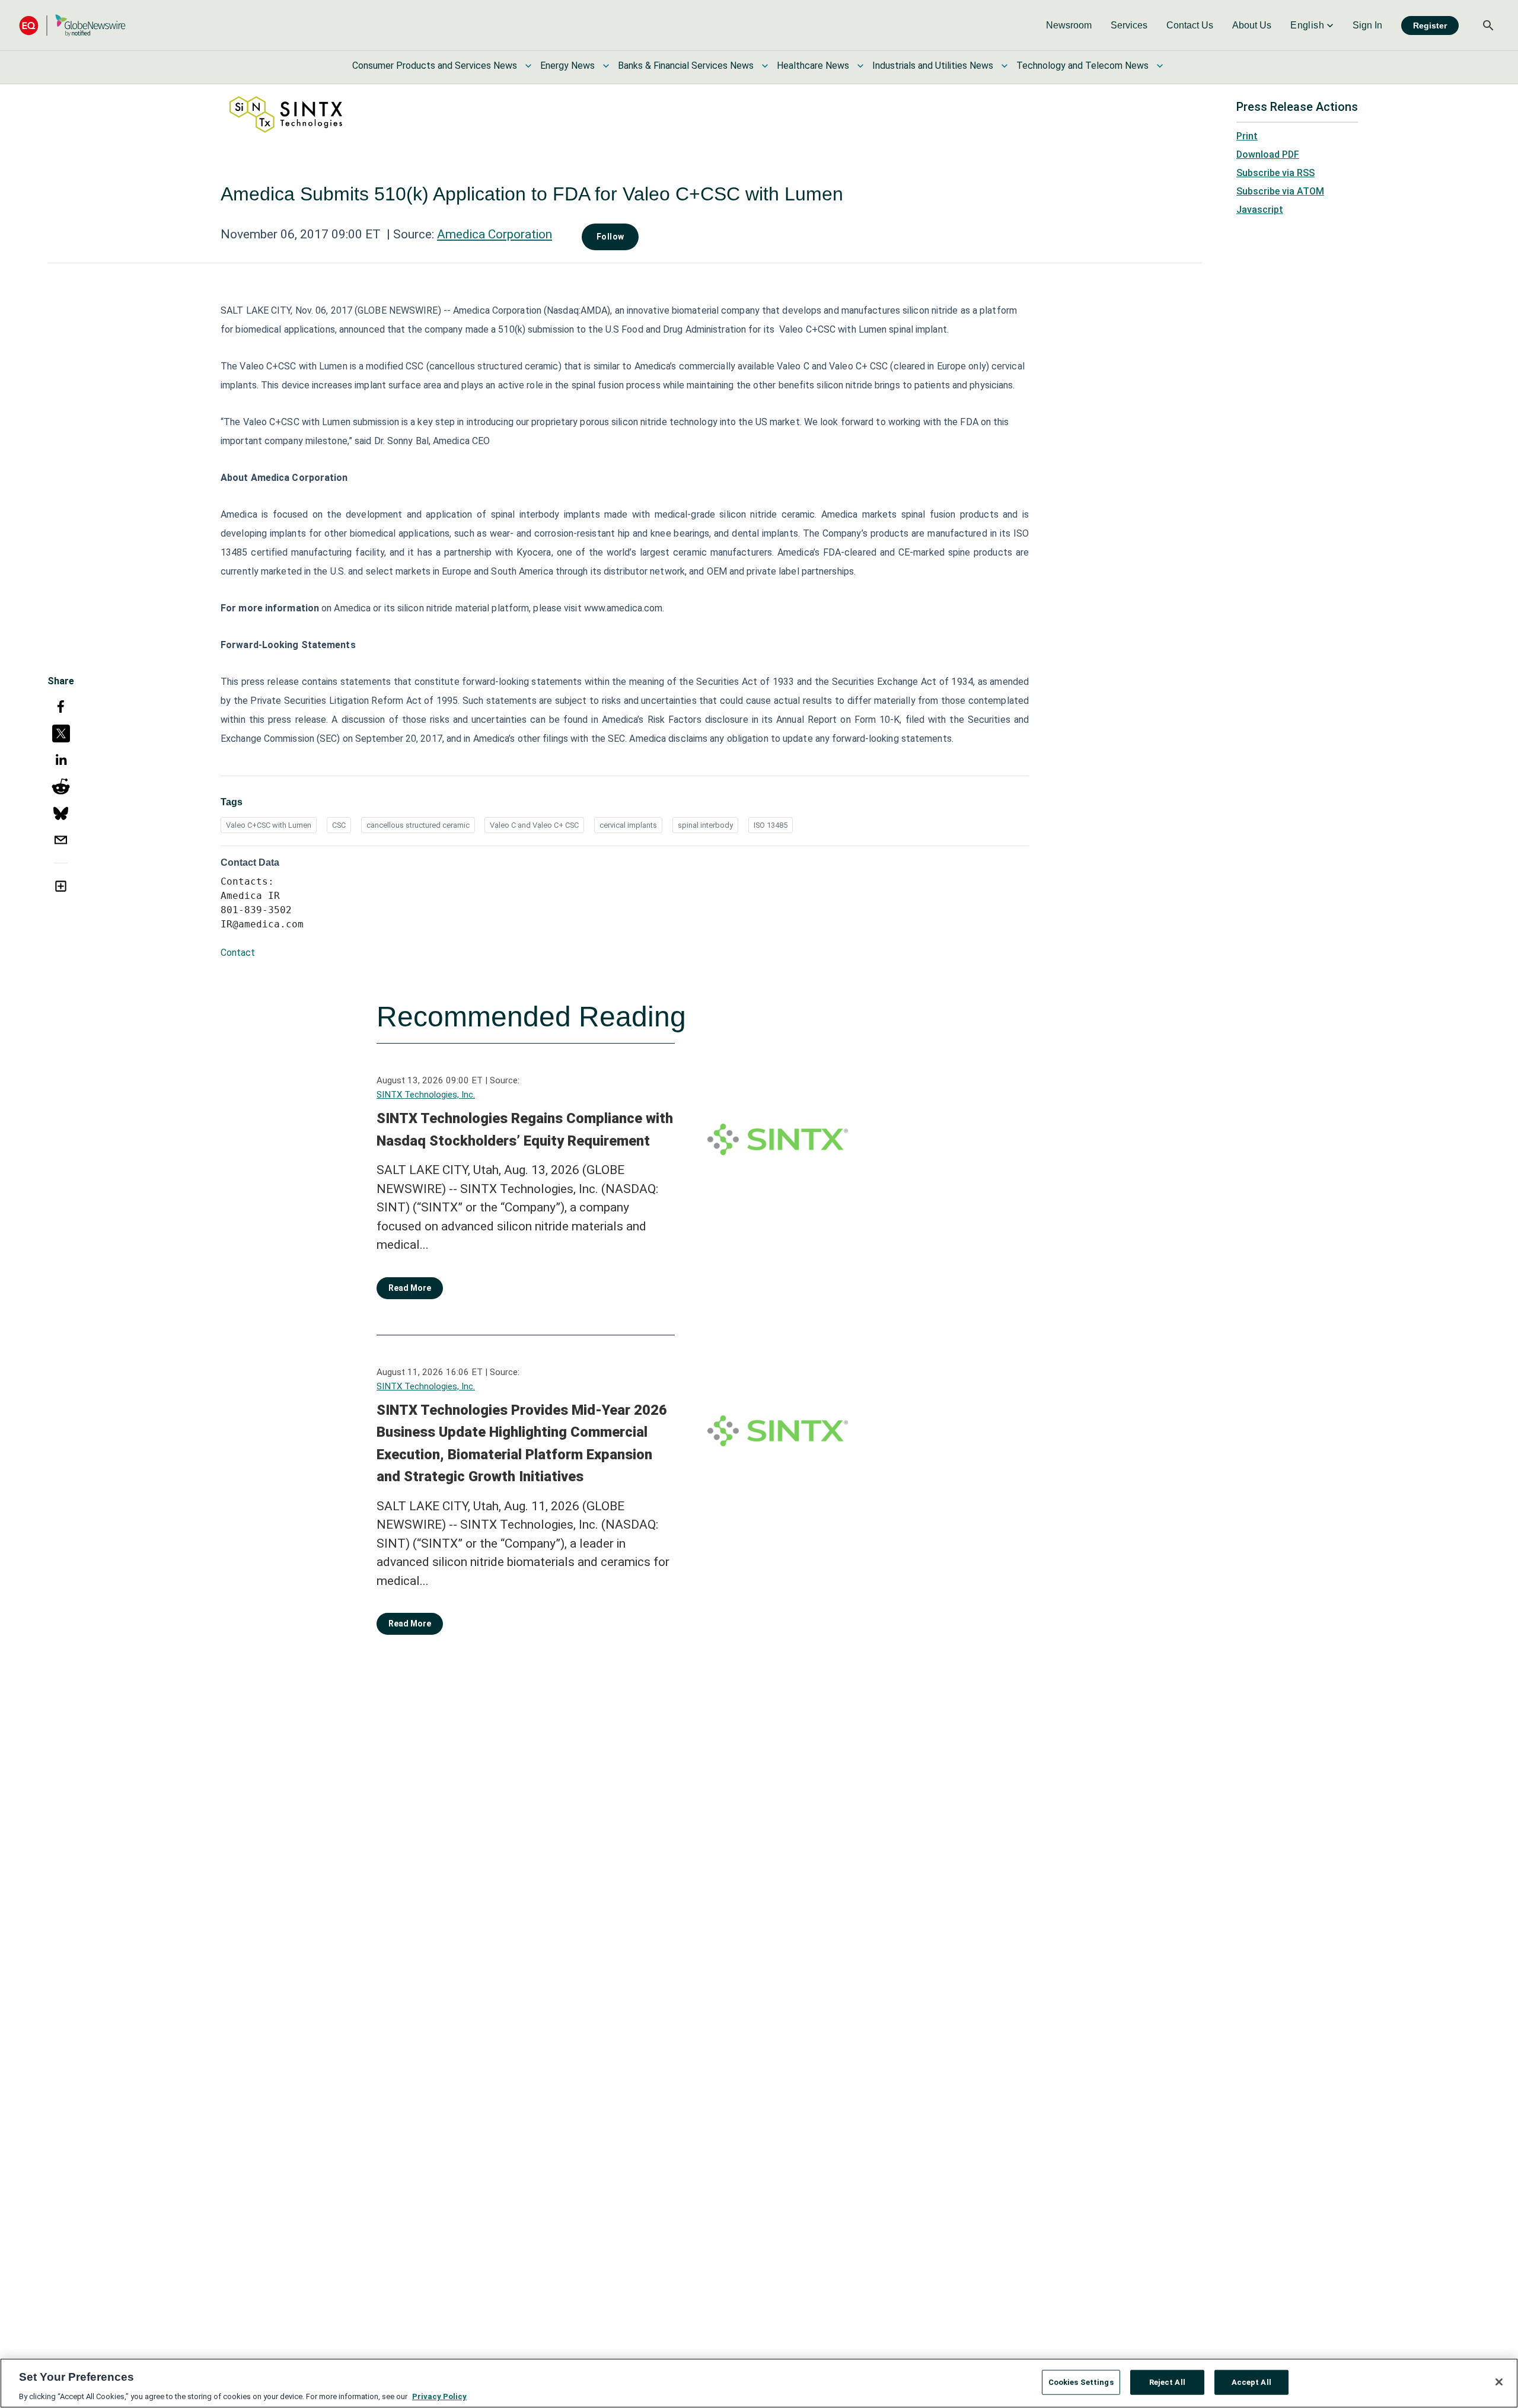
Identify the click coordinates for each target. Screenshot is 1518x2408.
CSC (339, 825)
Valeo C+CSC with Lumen (269, 825)
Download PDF (1268, 154)
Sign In (1367, 25)
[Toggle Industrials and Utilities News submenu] (1004, 66)
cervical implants (628, 825)
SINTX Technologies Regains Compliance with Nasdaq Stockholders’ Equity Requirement (525, 1130)
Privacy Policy (439, 2396)
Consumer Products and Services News (435, 66)
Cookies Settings (1081, 2382)
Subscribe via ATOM (1280, 191)
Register (1430, 25)
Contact (238, 953)
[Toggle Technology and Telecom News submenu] (1160, 66)
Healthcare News (813, 66)
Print (1247, 136)
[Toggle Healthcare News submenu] (860, 66)
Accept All (1251, 2382)
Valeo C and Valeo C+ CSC (534, 825)
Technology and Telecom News (1082, 66)
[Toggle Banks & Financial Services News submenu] (765, 66)
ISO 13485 (771, 825)
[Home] (72, 25)
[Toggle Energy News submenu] (606, 66)
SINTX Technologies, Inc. (426, 1095)
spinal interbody (705, 825)
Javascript (1260, 210)
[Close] (1499, 2382)
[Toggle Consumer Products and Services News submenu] (528, 66)
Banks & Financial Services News (686, 66)
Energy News (567, 66)
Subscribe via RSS (1275, 173)
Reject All (1167, 2382)
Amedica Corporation (495, 234)
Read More (410, 1288)
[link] (1069, 25)
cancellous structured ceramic (418, 825)
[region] (759, 2383)
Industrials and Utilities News (933, 66)
